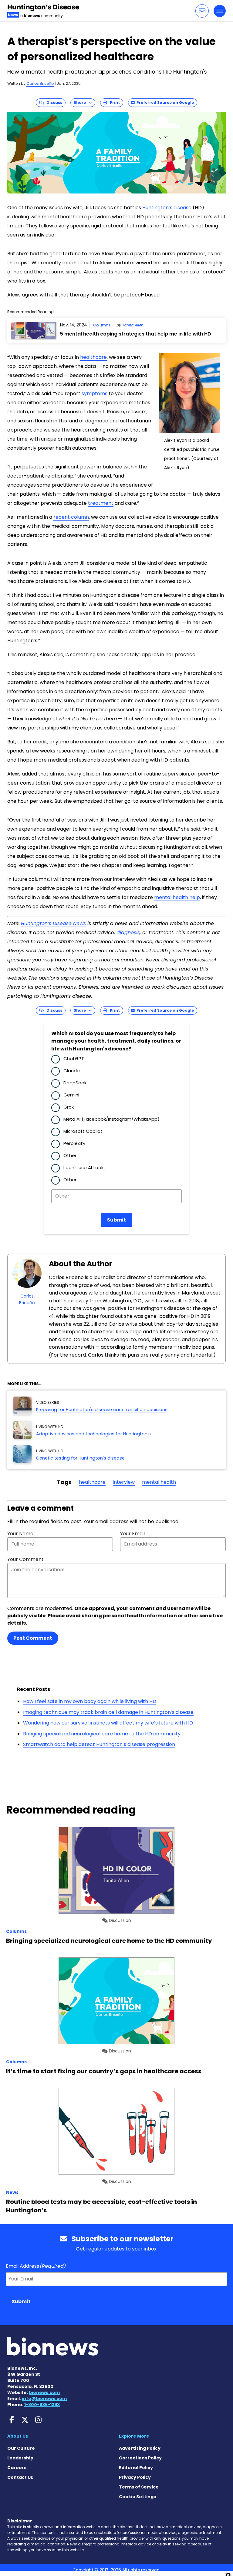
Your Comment (25, 1559)
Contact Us (20, 2477)
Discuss (53, 103)
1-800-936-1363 (42, 2405)
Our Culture (21, 2448)
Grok (69, 1107)
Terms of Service (139, 2487)
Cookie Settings (137, 2497)
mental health (159, 1482)
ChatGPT (74, 1058)
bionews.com (44, 2392)
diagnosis (128, 933)
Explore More (134, 2436)
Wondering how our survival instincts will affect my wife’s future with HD (108, 1723)
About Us (18, 2436)
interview (124, 1482)
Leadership (20, 2458)
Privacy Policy (135, 2477)
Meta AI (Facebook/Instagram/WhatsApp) (111, 1119)
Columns (102, 325)
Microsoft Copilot (83, 1131)
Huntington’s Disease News (53, 923)
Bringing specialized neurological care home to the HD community (102, 1734)
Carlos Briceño (40, 83)
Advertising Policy (140, 2448)
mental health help (177, 897)
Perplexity (74, 1143)
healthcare (93, 357)
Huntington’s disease (167, 208)
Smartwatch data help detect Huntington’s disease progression (99, 1744)
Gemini (71, 1095)
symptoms (95, 394)
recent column (71, 517)
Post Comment (33, 1638)
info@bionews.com (44, 2399)
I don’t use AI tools (84, 1167)
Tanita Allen (133, 325)
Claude (72, 1071)
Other (70, 1155)
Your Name (20, 1534)
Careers (17, 2468)
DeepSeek (75, 1083)
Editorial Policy (136, 2468)
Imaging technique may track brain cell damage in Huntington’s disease (108, 1712)
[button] (202, 11)
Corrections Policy (140, 2458)
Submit (116, 1220)
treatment (101, 503)
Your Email (132, 1534)
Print (113, 103)
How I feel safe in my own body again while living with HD (90, 1701)
